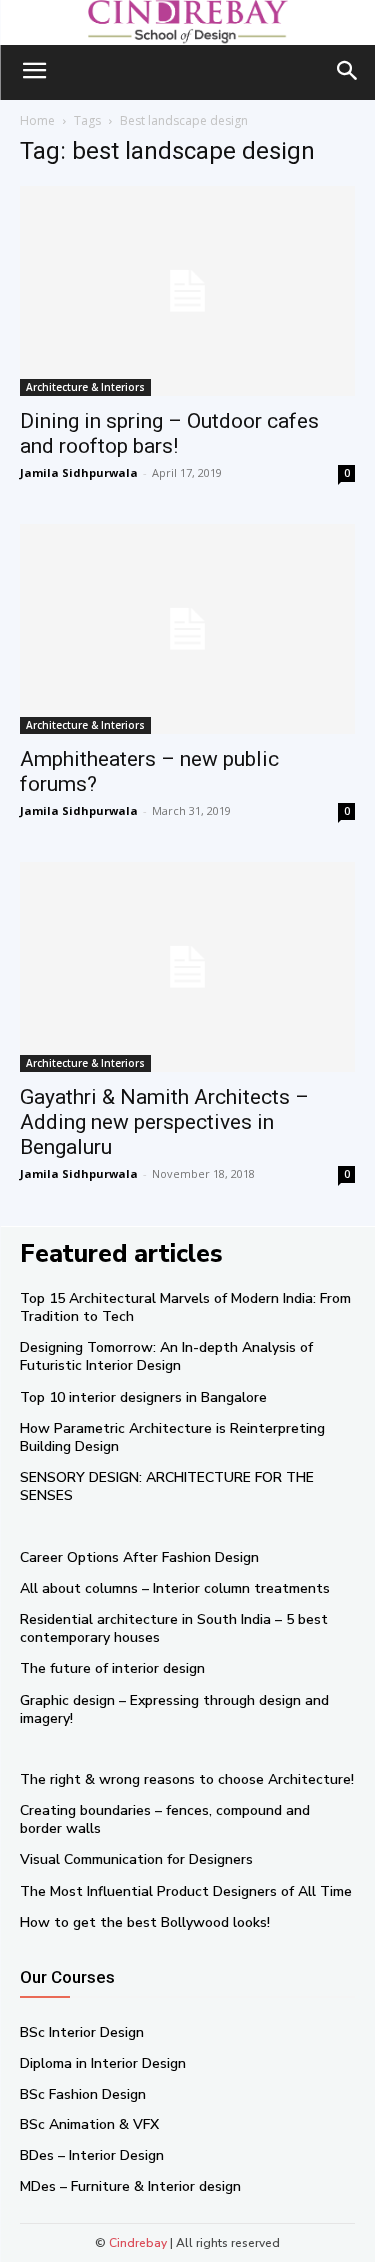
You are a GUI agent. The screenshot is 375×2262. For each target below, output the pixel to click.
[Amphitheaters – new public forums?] (187, 629)
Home (37, 120)
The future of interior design (112, 1668)
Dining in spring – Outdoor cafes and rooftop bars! (169, 433)
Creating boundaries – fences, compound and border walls (165, 1819)
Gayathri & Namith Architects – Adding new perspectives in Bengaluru (164, 1122)
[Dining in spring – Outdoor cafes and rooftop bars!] (187, 291)
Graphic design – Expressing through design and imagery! (174, 1709)
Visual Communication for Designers (136, 1859)
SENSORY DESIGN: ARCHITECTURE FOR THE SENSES (167, 1486)
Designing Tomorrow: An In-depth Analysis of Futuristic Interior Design (166, 1356)
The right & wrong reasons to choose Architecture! (187, 1779)
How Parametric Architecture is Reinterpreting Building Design (172, 1437)
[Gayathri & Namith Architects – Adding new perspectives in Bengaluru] (187, 967)
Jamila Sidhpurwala (79, 472)
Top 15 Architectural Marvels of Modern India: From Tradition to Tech (185, 1307)
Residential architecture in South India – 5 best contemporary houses (174, 1628)
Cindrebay (138, 2243)
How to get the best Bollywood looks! (145, 1922)
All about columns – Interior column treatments (175, 1588)
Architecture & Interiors (85, 387)
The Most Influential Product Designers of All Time (186, 1891)
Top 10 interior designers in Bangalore (143, 1397)
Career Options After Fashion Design (139, 1557)
